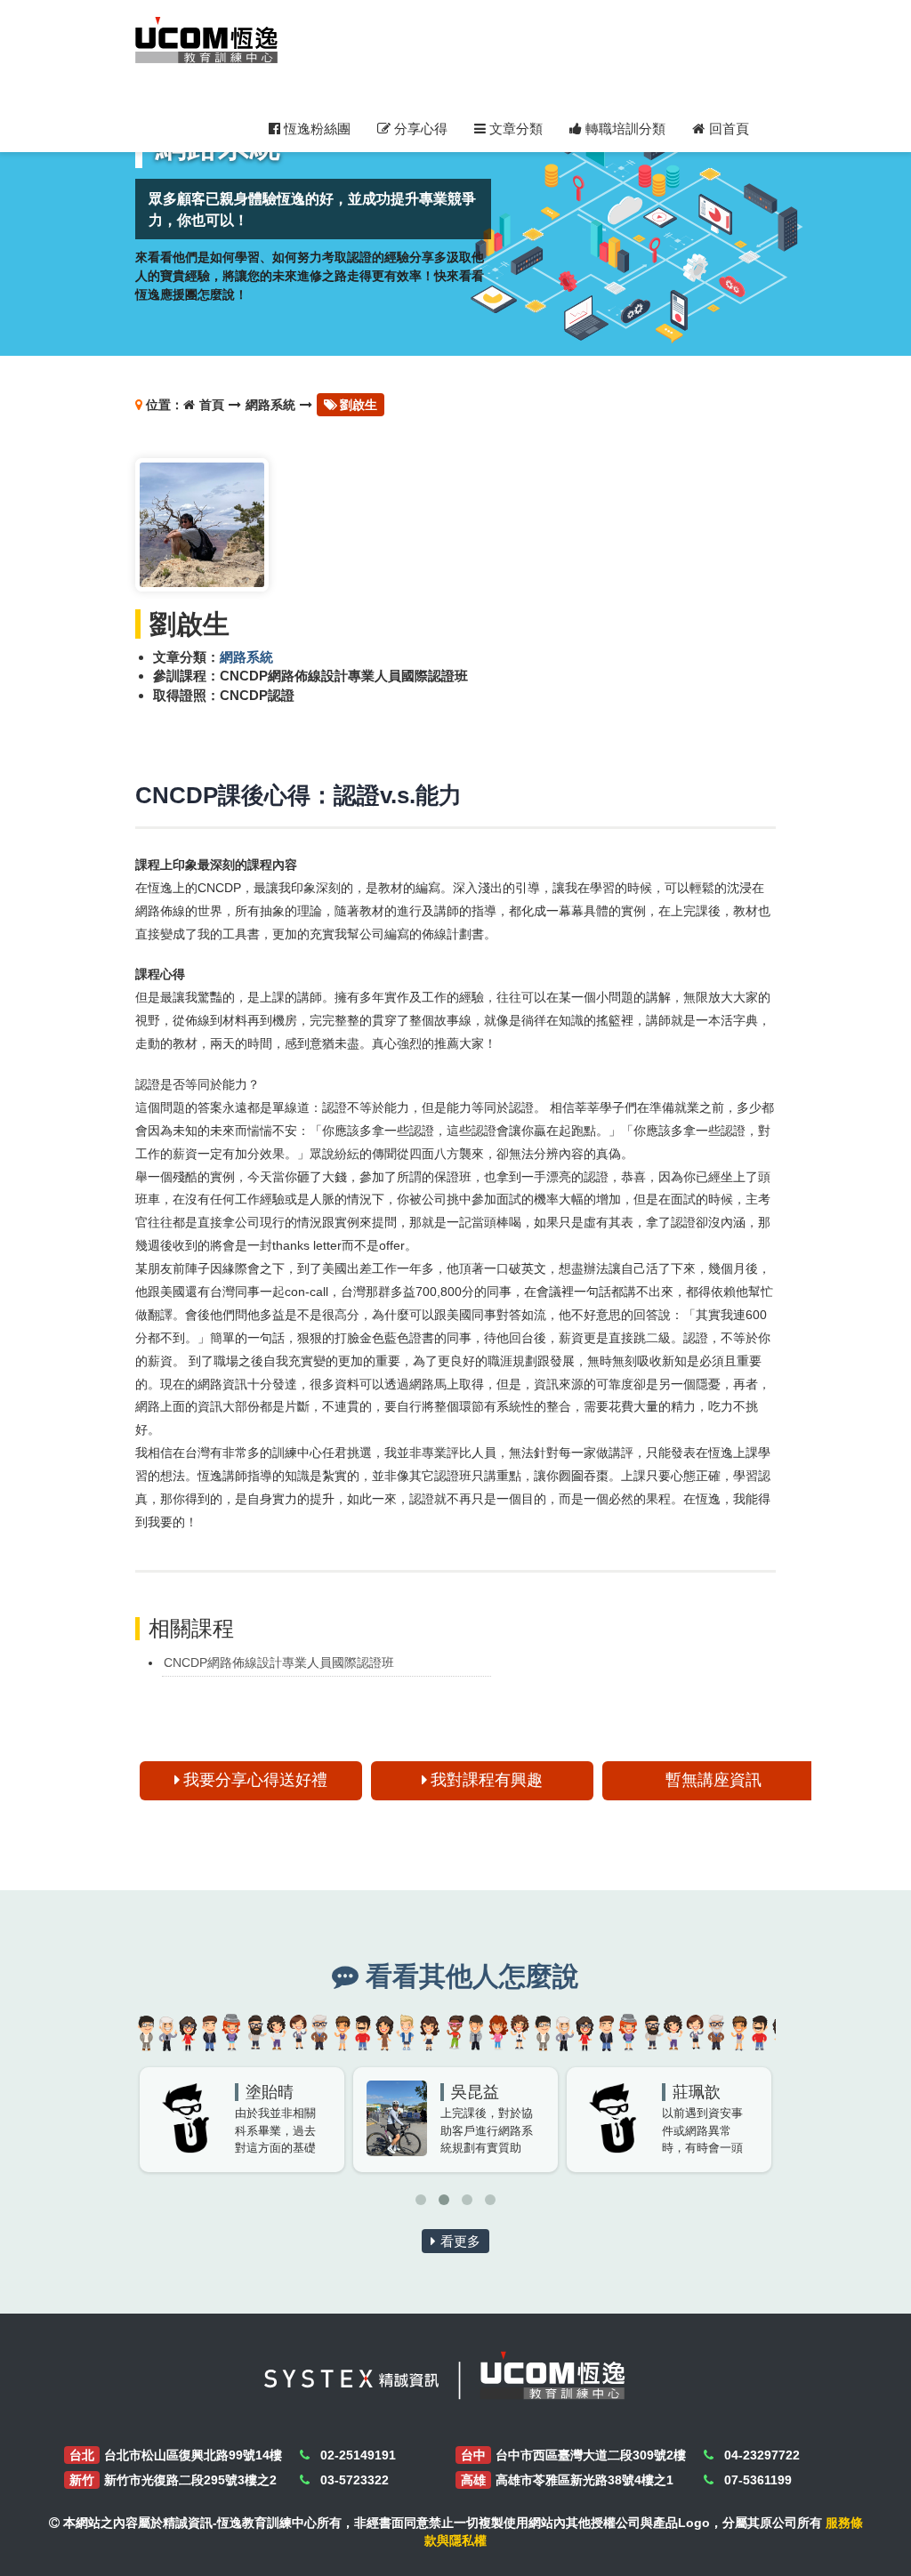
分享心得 (419, 129)
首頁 (212, 405)
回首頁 (729, 129)
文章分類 (514, 129)
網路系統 (270, 405)
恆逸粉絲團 (315, 129)
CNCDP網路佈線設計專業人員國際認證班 (279, 1662)
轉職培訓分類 (624, 129)
